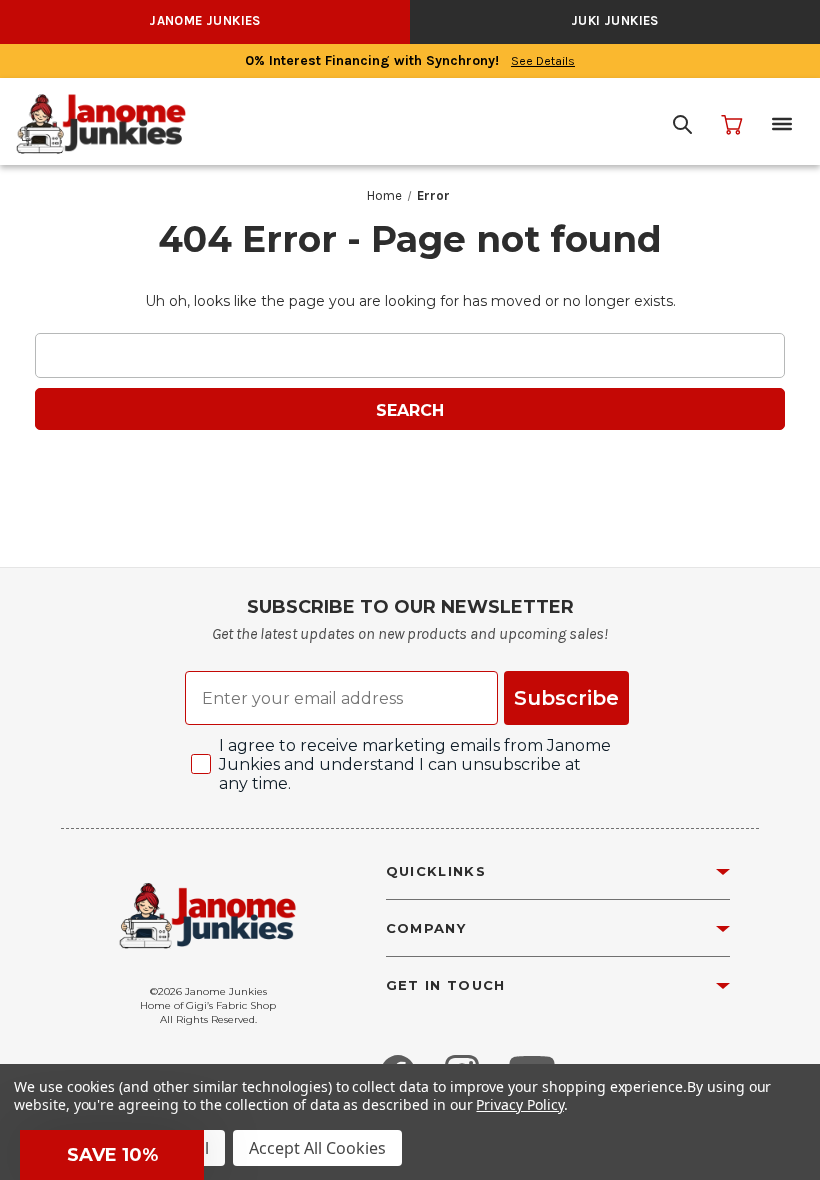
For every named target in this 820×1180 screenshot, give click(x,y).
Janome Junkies (205, 20)
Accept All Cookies (317, 1148)
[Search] (682, 124)
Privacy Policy (519, 1104)
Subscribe (566, 698)
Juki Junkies (615, 20)
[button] (112, 1155)
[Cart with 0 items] (732, 124)
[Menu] (782, 124)
